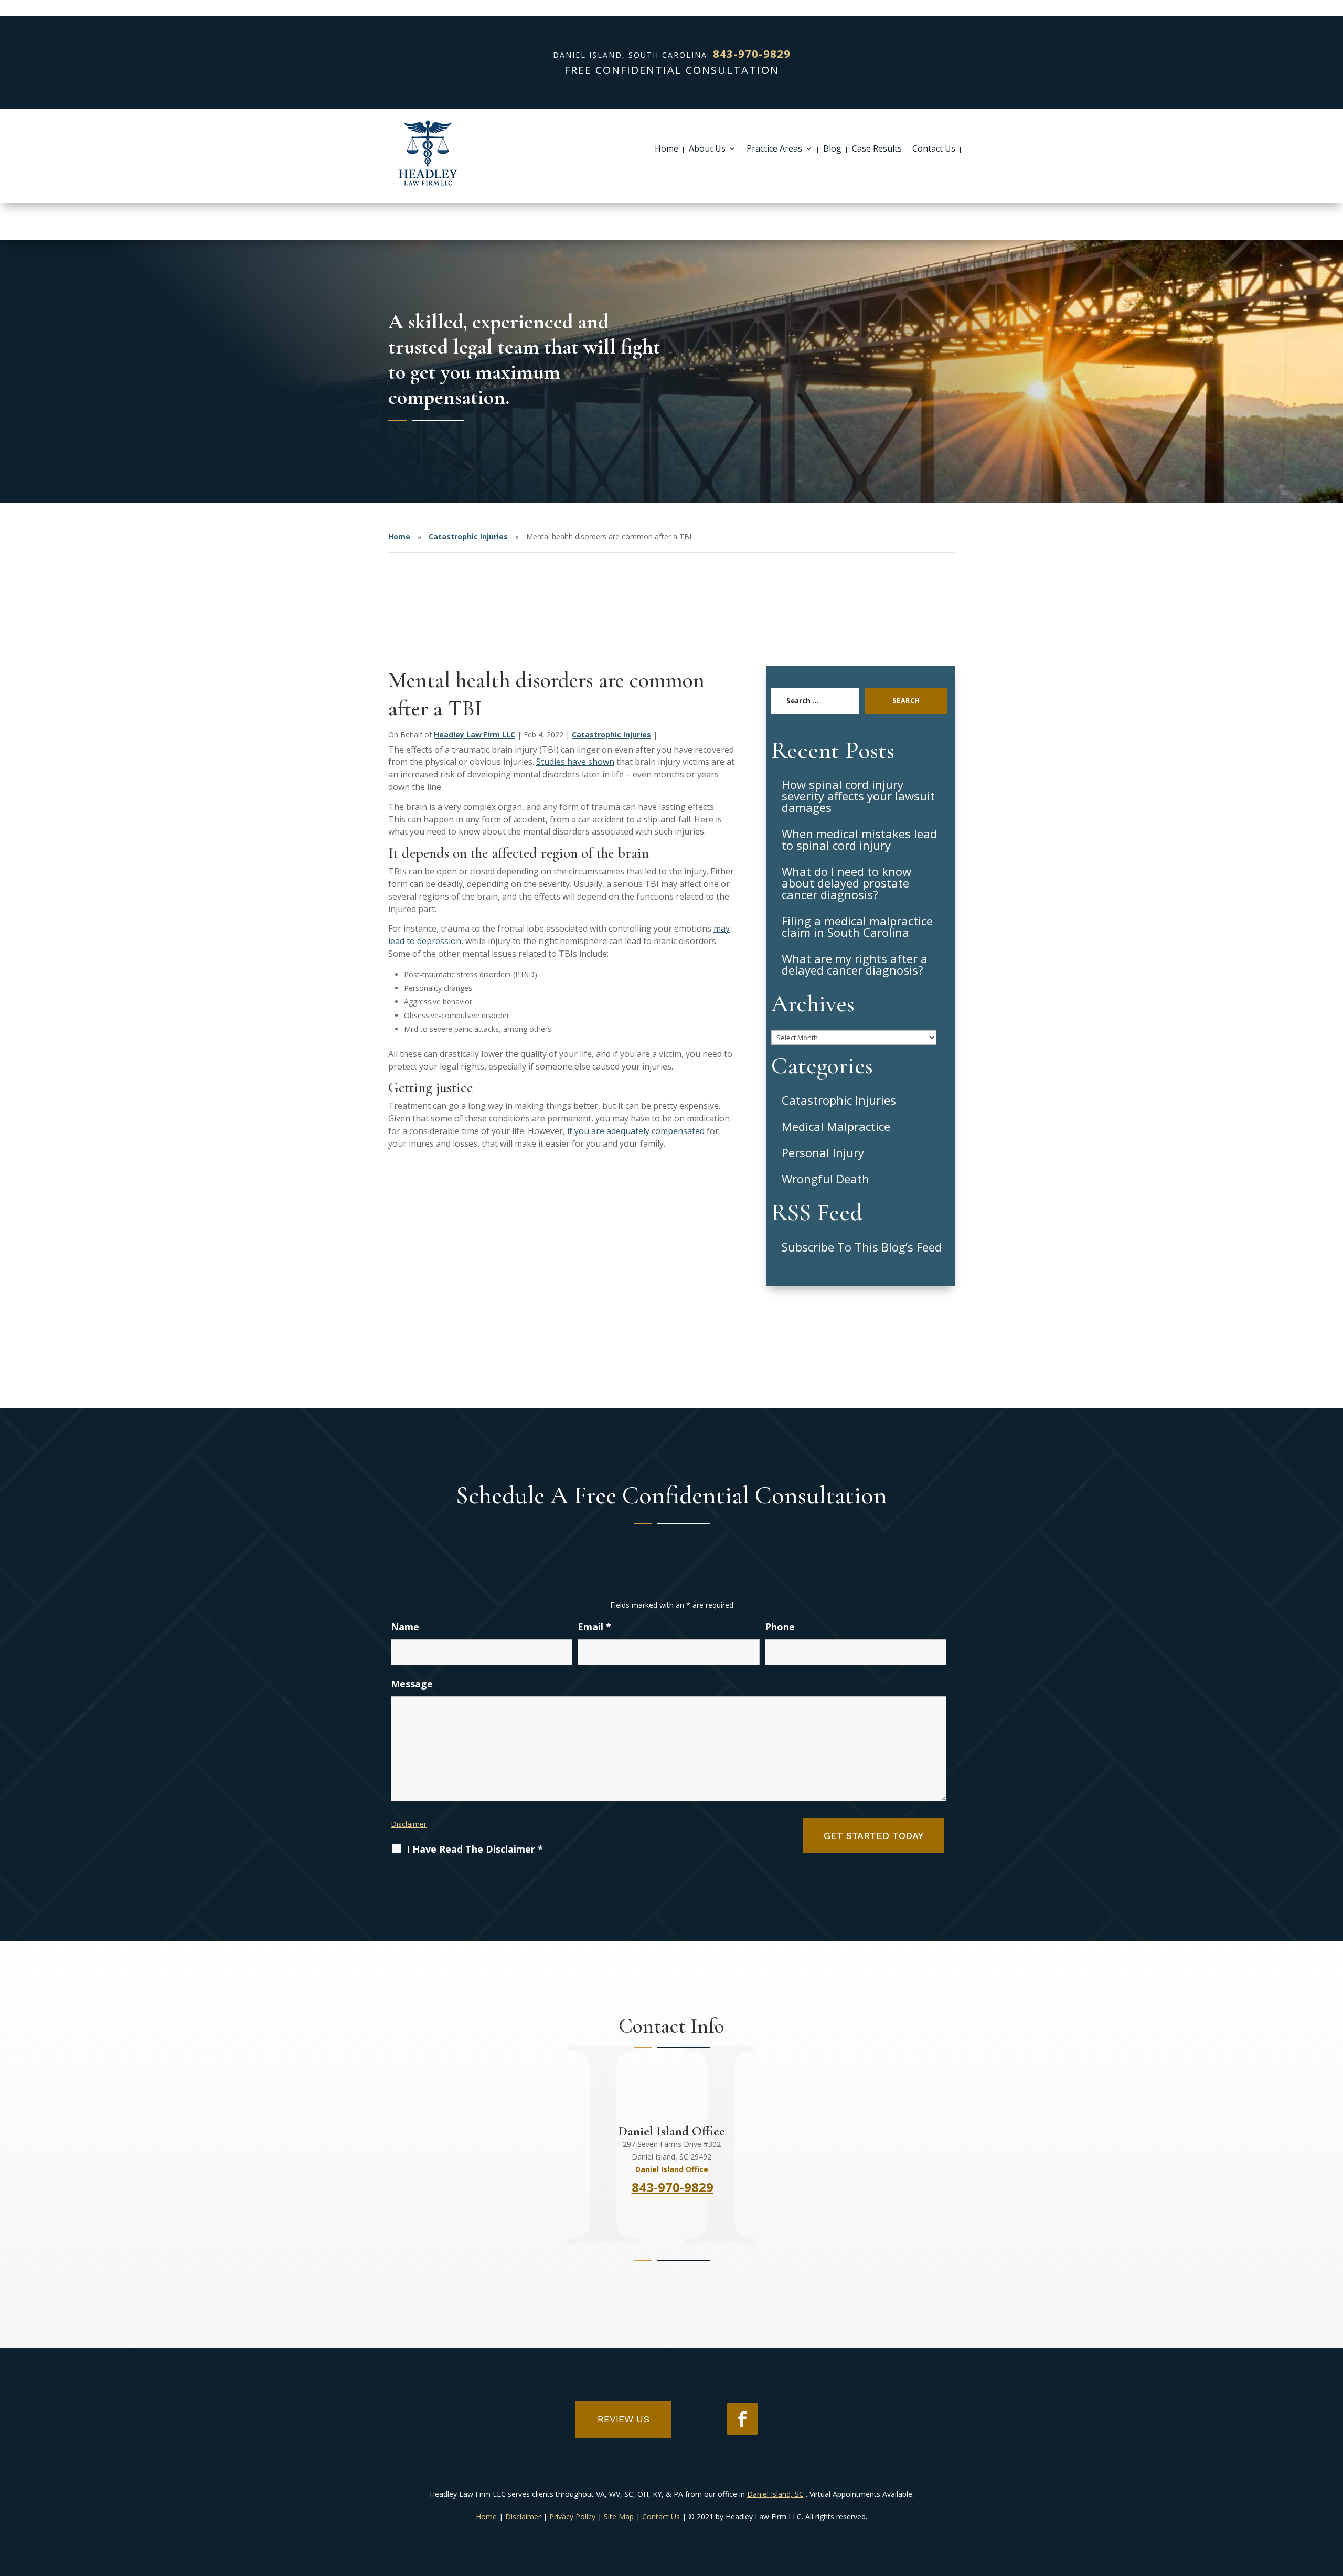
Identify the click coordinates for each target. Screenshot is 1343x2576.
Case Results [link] (877, 149)
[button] (742, 2419)
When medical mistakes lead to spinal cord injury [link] (859, 839)
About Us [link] (707, 149)
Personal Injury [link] (823, 1152)
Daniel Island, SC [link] (775, 2494)
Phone (780, 1627)
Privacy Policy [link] (572, 2516)
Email (594, 1627)
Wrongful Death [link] (825, 1179)
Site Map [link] (619, 2516)
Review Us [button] (623, 2419)
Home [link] (667, 149)
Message (412, 1684)
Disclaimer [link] (523, 2516)
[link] (428, 153)
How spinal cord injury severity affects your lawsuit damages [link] (858, 796)
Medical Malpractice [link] (836, 1126)
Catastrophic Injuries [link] (611, 735)
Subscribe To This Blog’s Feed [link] (862, 1247)
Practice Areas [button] (774, 149)
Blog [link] (832, 149)
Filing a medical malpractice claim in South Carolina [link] (857, 926)
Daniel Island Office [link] (672, 2169)
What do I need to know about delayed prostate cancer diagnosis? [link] (846, 883)
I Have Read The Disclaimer (475, 1849)
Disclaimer (409, 1824)
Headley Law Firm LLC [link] (475, 735)
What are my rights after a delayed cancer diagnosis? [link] (855, 964)
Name (405, 1627)
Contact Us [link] (934, 149)
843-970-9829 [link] (752, 54)
